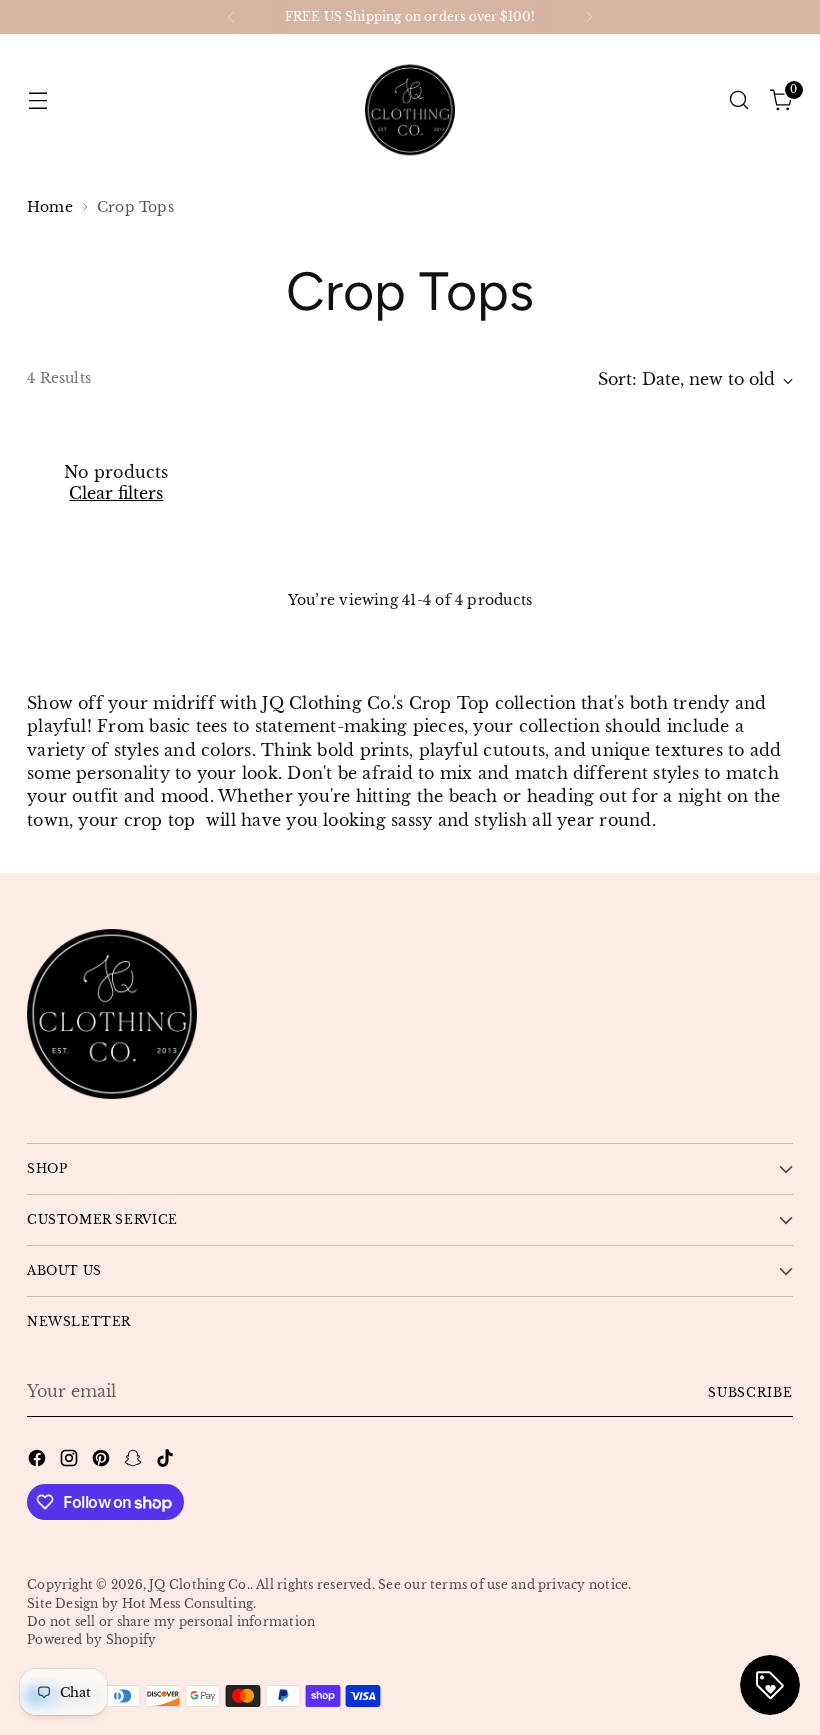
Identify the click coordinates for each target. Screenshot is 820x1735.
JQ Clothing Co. (199, 1584)
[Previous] (231, 17)
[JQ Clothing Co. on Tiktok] (167, 1461)
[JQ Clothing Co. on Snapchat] (135, 1461)
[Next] (589, 17)
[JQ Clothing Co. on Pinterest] (103, 1461)
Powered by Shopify (91, 1639)
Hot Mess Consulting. (189, 1603)
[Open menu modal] (37, 99)
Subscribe (750, 1392)
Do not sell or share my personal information (171, 1621)
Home (50, 207)
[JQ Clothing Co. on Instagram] (71, 1461)
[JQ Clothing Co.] (410, 100)
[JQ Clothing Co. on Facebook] (39, 1461)
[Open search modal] (739, 99)
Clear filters (116, 493)
